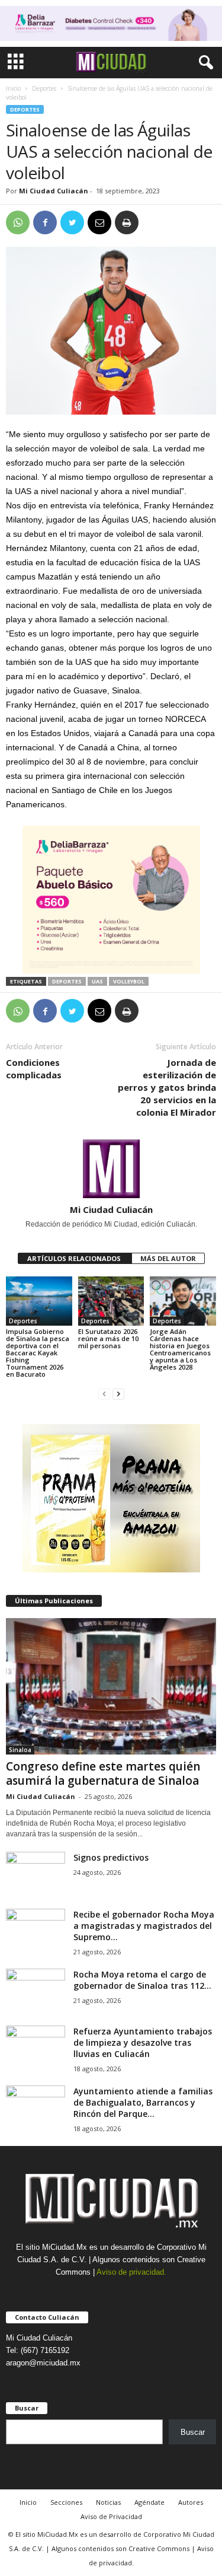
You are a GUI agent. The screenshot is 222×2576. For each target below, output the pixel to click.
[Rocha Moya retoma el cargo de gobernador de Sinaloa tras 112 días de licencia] (36, 1991)
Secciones (66, 2502)
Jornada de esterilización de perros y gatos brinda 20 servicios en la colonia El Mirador (167, 1087)
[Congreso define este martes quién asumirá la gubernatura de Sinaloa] (111, 1686)
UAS (97, 981)
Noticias (108, 2502)
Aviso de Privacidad (111, 2516)
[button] (204, 63)
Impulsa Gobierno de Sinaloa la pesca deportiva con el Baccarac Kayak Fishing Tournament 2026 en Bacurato (38, 1353)
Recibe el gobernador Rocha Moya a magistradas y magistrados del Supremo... (144, 1926)
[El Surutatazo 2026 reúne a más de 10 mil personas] (111, 1301)
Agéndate (149, 2502)
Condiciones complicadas (34, 1069)
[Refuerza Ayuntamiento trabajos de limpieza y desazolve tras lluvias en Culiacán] (36, 2048)
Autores (191, 2502)
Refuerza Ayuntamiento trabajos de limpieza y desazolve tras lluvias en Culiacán (143, 2042)
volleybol (129, 981)
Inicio (13, 88)
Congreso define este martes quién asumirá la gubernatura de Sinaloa (103, 1773)
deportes (67, 981)
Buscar (193, 2432)
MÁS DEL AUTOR (168, 1258)
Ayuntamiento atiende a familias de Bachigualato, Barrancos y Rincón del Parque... (143, 2102)
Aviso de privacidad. (131, 2272)
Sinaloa (20, 1750)
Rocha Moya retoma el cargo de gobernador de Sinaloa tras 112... (142, 1980)
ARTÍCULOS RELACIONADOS (75, 1258)
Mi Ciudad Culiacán (54, 191)
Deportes (44, 88)
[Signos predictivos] (36, 1874)
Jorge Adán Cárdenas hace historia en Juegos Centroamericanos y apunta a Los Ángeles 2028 (180, 1349)
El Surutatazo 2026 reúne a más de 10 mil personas (108, 1338)
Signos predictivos (111, 1857)
